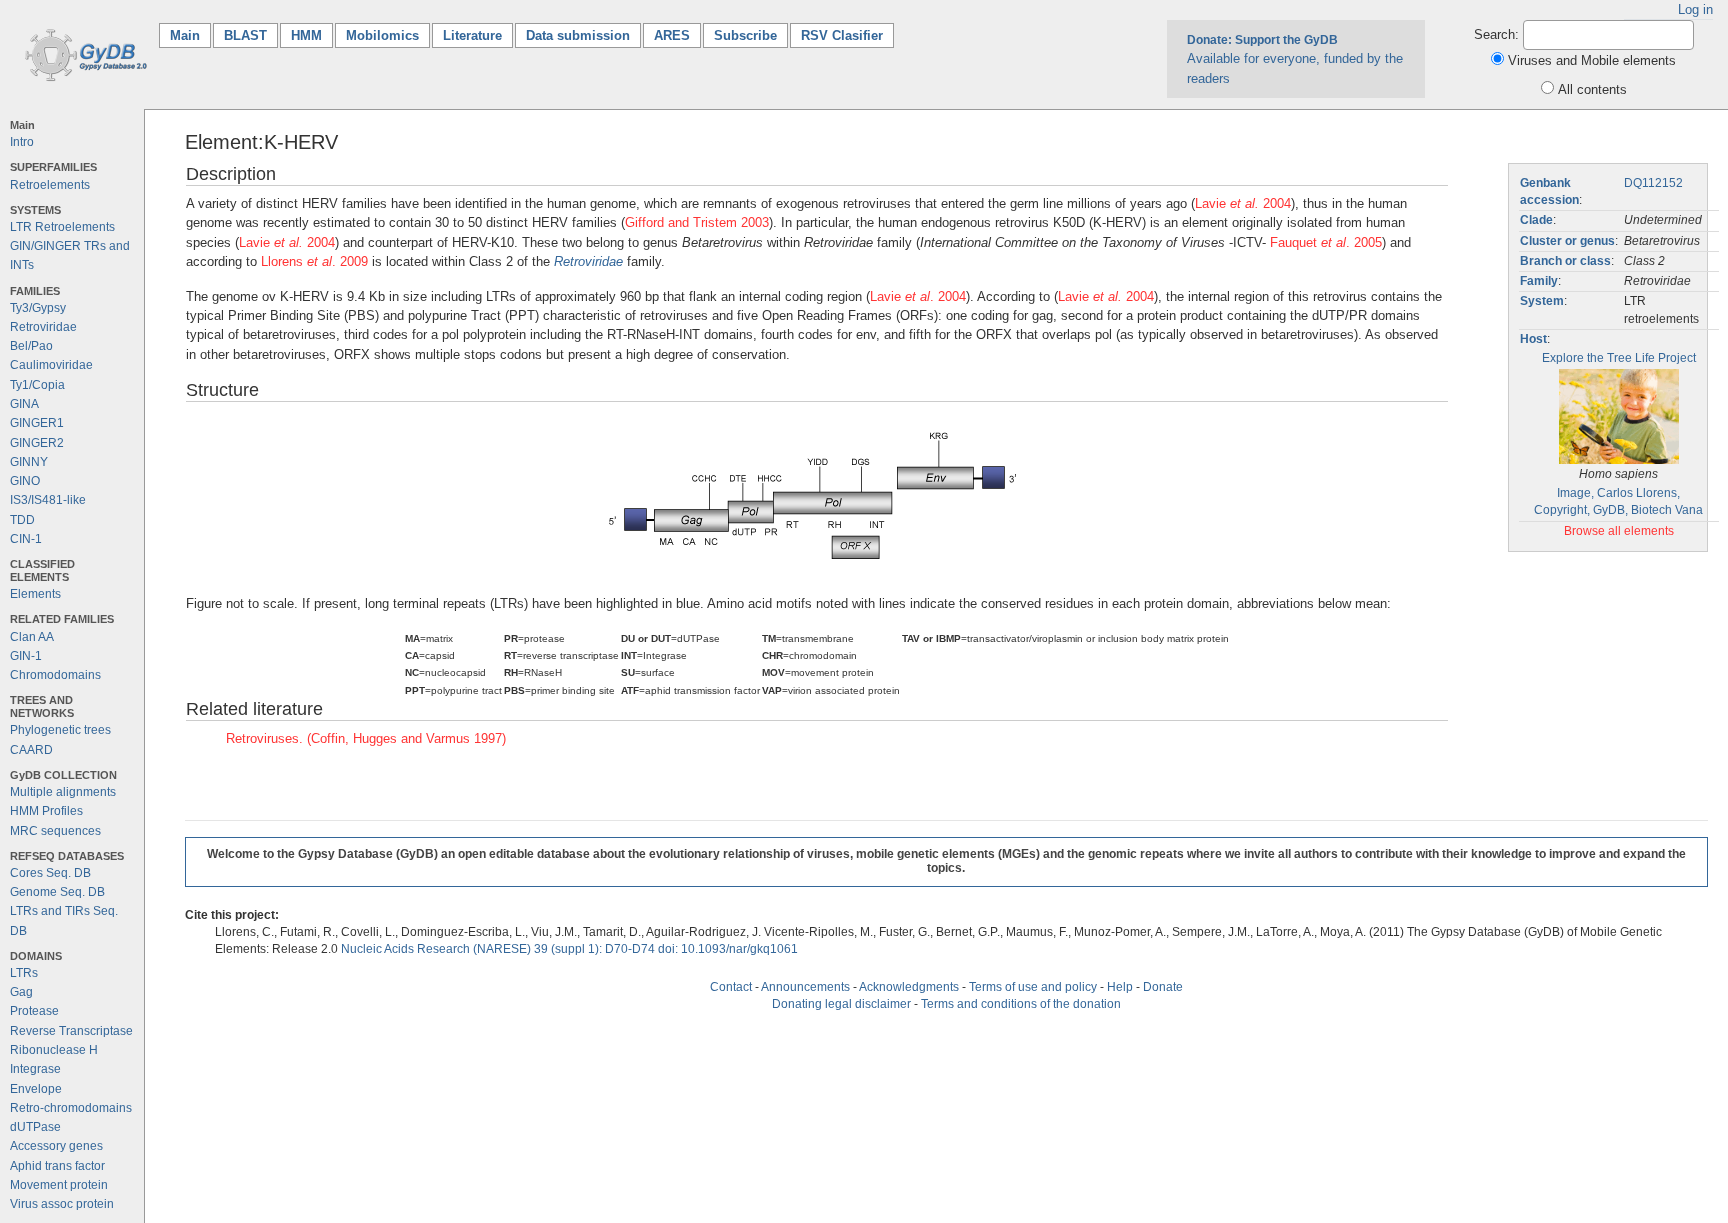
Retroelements (50, 185)
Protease (34, 1011)
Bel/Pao (31, 346)
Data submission (578, 35)
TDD (22, 520)
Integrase (35, 1069)
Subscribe (745, 35)
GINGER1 (37, 423)
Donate (1163, 987)
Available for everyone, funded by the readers (1295, 59)
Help (1120, 987)
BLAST (245, 35)
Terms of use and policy (1033, 987)
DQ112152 (1653, 183)
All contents (1592, 89)
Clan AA (32, 637)
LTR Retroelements (62, 227)
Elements (35, 594)
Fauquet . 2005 (1326, 242)
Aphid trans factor (57, 1166)
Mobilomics (382, 35)
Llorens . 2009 (314, 261)
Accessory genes (56, 1146)
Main (190, 35)
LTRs (24, 973)
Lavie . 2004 (918, 296)
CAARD (31, 750)
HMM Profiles (46, 811)
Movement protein (59, 1185)
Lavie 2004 (1243, 203)
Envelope (36, 1089)
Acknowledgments (909, 987)
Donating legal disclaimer (841, 1004)
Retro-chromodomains (71, 1108)
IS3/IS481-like (48, 500)
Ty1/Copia (37, 385)
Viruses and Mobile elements (1592, 60)
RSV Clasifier (842, 35)
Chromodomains (55, 675)
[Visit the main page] (82, 53)
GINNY (29, 462)
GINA (24, 404)
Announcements (805, 987)
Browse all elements (1619, 531)
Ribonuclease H (54, 1050)
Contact (731, 987)
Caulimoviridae (51, 365)
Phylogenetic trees (60, 730)
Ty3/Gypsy (38, 308)
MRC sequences (55, 831)
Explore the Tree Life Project (1619, 358)
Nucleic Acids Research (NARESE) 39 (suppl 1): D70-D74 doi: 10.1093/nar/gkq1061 (569, 949)
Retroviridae (43, 327)
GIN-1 (26, 656)
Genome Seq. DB (57, 892)
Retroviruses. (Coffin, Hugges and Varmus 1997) (366, 738)
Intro (22, 142)
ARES (672, 35)
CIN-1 (26, 539)
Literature (472, 35)
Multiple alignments (63, 792)
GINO (25, 481)
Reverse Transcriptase (71, 1031)
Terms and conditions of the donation (1021, 1004)
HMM (306, 35)
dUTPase (35, 1127)
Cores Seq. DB (50, 873)
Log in (1695, 9)
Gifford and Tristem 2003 (697, 222)
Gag (21, 992)
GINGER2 (37, 443)
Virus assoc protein (62, 1204)
